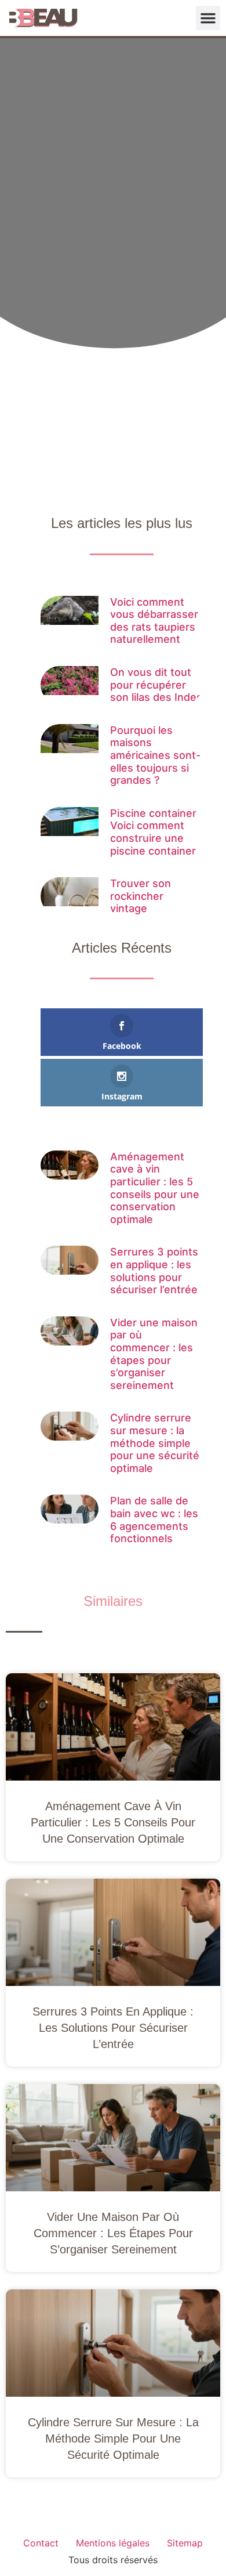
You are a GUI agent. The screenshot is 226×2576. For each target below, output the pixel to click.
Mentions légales (113, 2543)
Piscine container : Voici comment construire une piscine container (156, 832)
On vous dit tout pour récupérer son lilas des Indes (156, 685)
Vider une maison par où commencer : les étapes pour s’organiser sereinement (154, 1354)
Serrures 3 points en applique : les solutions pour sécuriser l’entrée (154, 1271)
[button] (208, 18)
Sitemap (185, 2543)
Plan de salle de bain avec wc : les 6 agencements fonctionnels (154, 1519)
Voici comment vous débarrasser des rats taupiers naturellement (154, 621)
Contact (41, 2543)
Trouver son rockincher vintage (141, 896)
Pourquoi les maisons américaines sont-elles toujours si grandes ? (155, 755)
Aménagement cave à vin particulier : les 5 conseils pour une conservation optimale (155, 1188)
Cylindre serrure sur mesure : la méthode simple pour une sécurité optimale (155, 1443)
